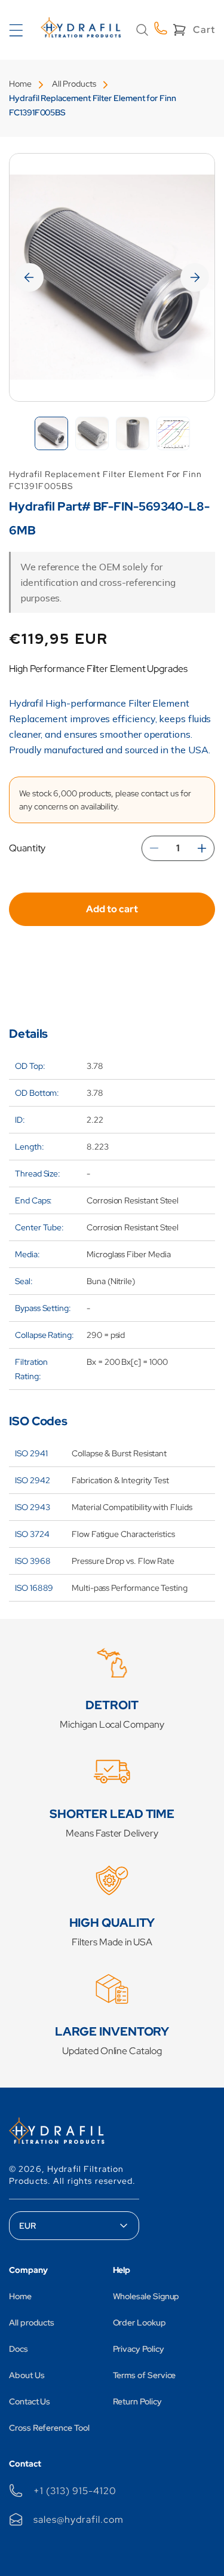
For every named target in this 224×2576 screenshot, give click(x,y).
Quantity (27, 848)
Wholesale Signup (146, 2296)
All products (32, 2323)
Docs (19, 2349)
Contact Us (30, 2401)
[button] (142, 30)
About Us (27, 2375)
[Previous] (29, 277)
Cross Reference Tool (49, 2428)
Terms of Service (145, 2375)
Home (20, 84)
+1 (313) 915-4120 (75, 2491)
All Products (74, 84)
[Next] (195, 277)
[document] (112, 277)
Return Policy (137, 2401)
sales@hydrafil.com (78, 2520)
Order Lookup (139, 2323)
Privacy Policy (139, 2349)
